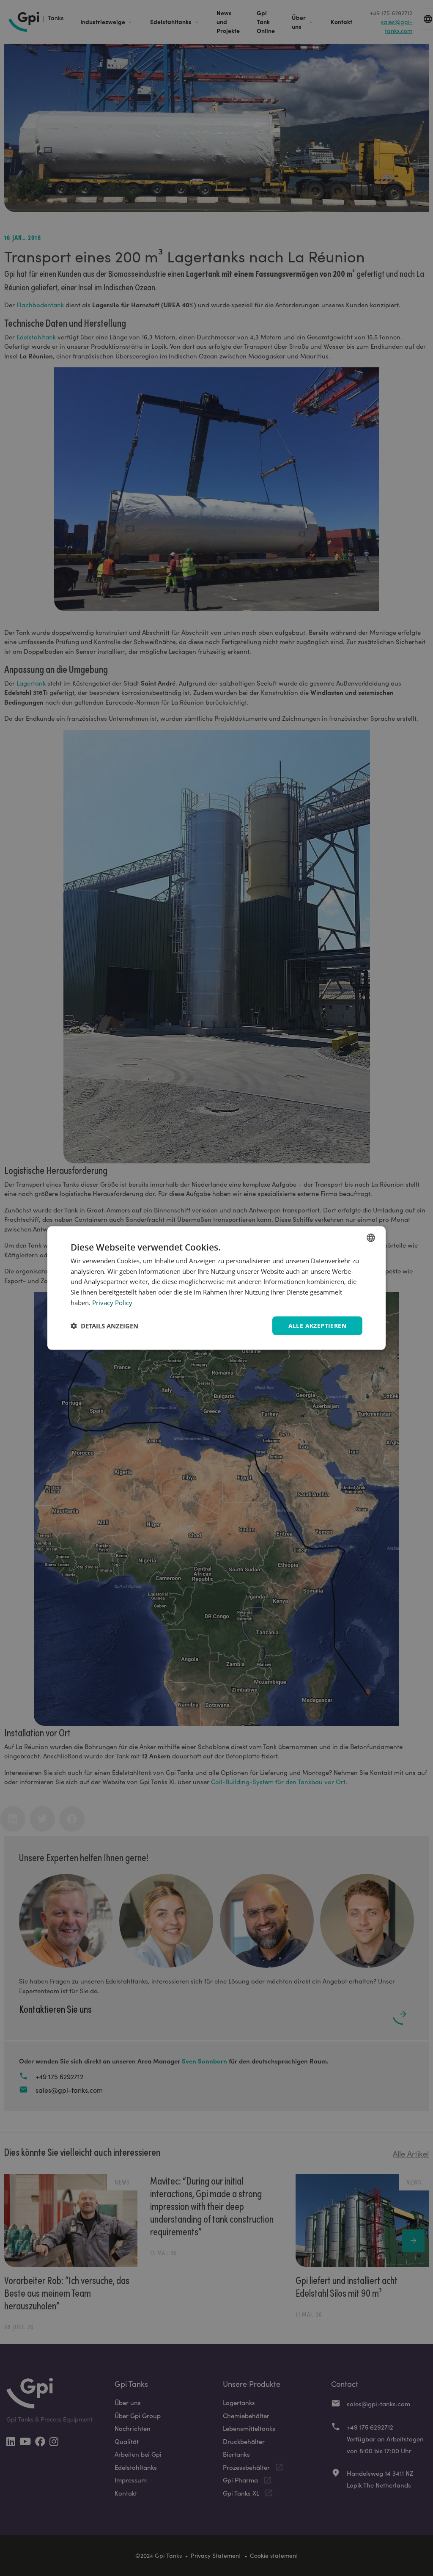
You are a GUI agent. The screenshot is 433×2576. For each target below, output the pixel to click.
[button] (104, 1326)
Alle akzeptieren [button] (317, 1325)
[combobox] (371, 1237)
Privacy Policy (112, 1302)
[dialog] (216, 1288)
